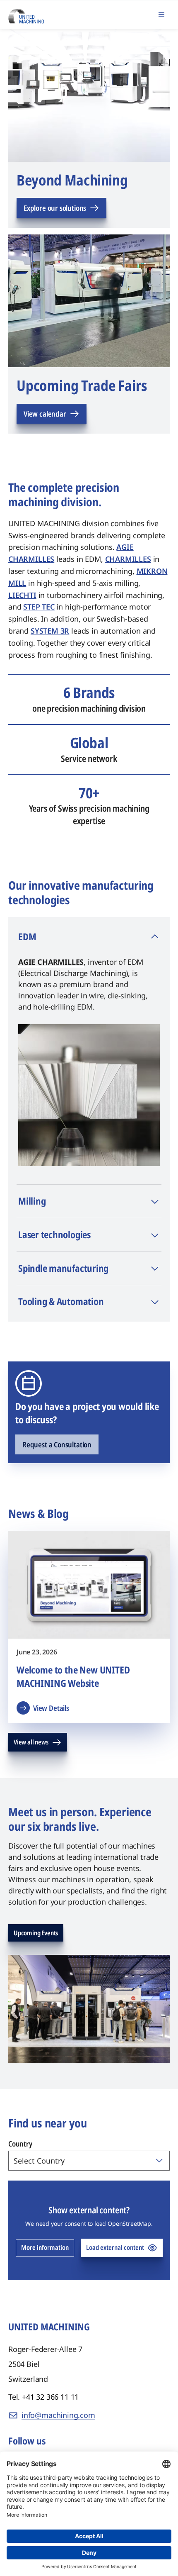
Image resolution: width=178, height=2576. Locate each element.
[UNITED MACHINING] (26, 14)
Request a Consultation (57, 1444)
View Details (51, 1708)
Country (20, 2144)
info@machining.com (58, 2415)
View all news (31, 1742)
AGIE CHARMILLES (51, 962)
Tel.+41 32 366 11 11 (43, 2397)
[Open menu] (161, 15)
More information (45, 2247)
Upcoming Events (36, 1933)
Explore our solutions (55, 208)
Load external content (115, 2247)
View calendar (45, 414)
